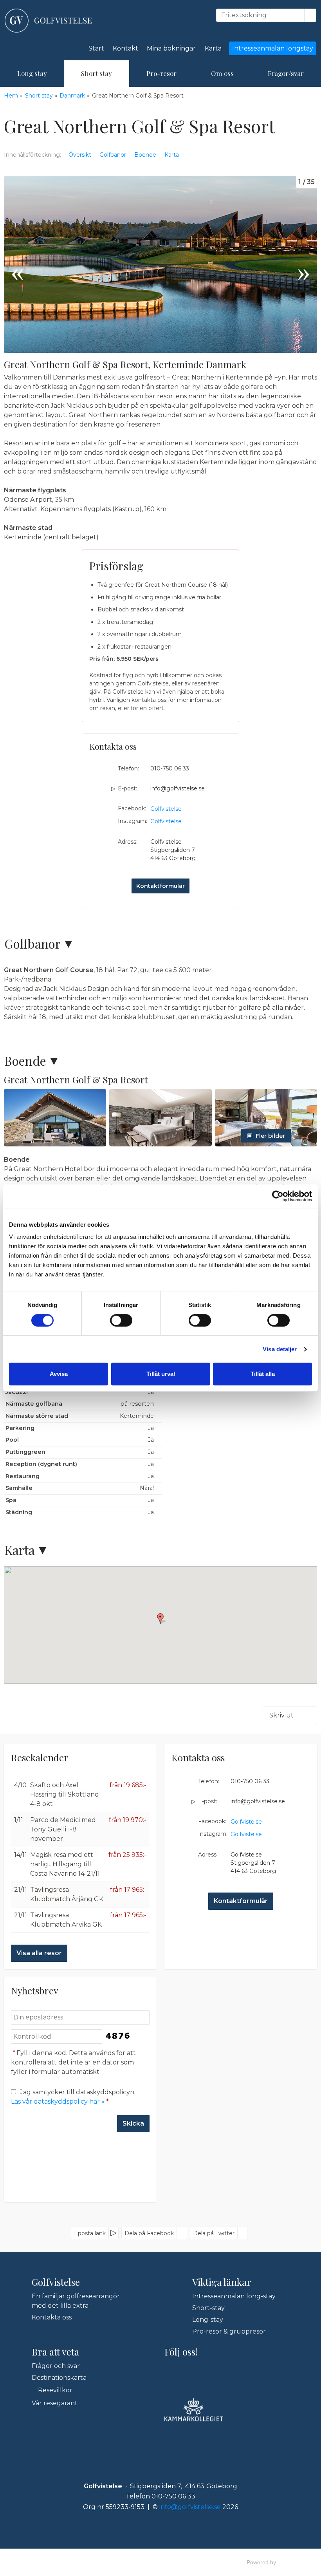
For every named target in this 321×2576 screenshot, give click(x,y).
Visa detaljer (280, 1349)
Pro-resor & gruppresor (229, 2331)
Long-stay (208, 2320)
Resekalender (40, 1757)
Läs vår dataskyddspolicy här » (58, 2101)
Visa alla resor (39, 1953)
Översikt (80, 155)
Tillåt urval (161, 1374)
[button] (55, 1118)
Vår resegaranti (55, 2403)
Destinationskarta (59, 2378)
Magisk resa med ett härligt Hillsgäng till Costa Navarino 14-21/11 (65, 1864)
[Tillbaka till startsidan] (48, 21)
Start (96, 48)
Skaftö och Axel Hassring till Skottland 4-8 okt (65, 1794)
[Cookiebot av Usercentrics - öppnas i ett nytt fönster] (278, 1196)
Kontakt (125, 48)
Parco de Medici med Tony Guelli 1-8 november (63, 1829)
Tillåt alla (263, 1374)
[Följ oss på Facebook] (170, 2370)
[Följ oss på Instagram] (187, 2370)
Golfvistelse (166, 809)
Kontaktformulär (160, 886)
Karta (213, 48)
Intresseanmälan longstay (273, 48)
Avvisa (59, 1374)
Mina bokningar (171, 48)
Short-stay (208, 2308)
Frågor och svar (56, 2366)
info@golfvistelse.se (178, 788)
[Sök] (310, 15)
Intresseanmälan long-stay (234, 2296)
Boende (145, 155)
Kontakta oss (52, 2317)
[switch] (121, 1320)
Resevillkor (55, 2390)
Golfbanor (113, 155)
